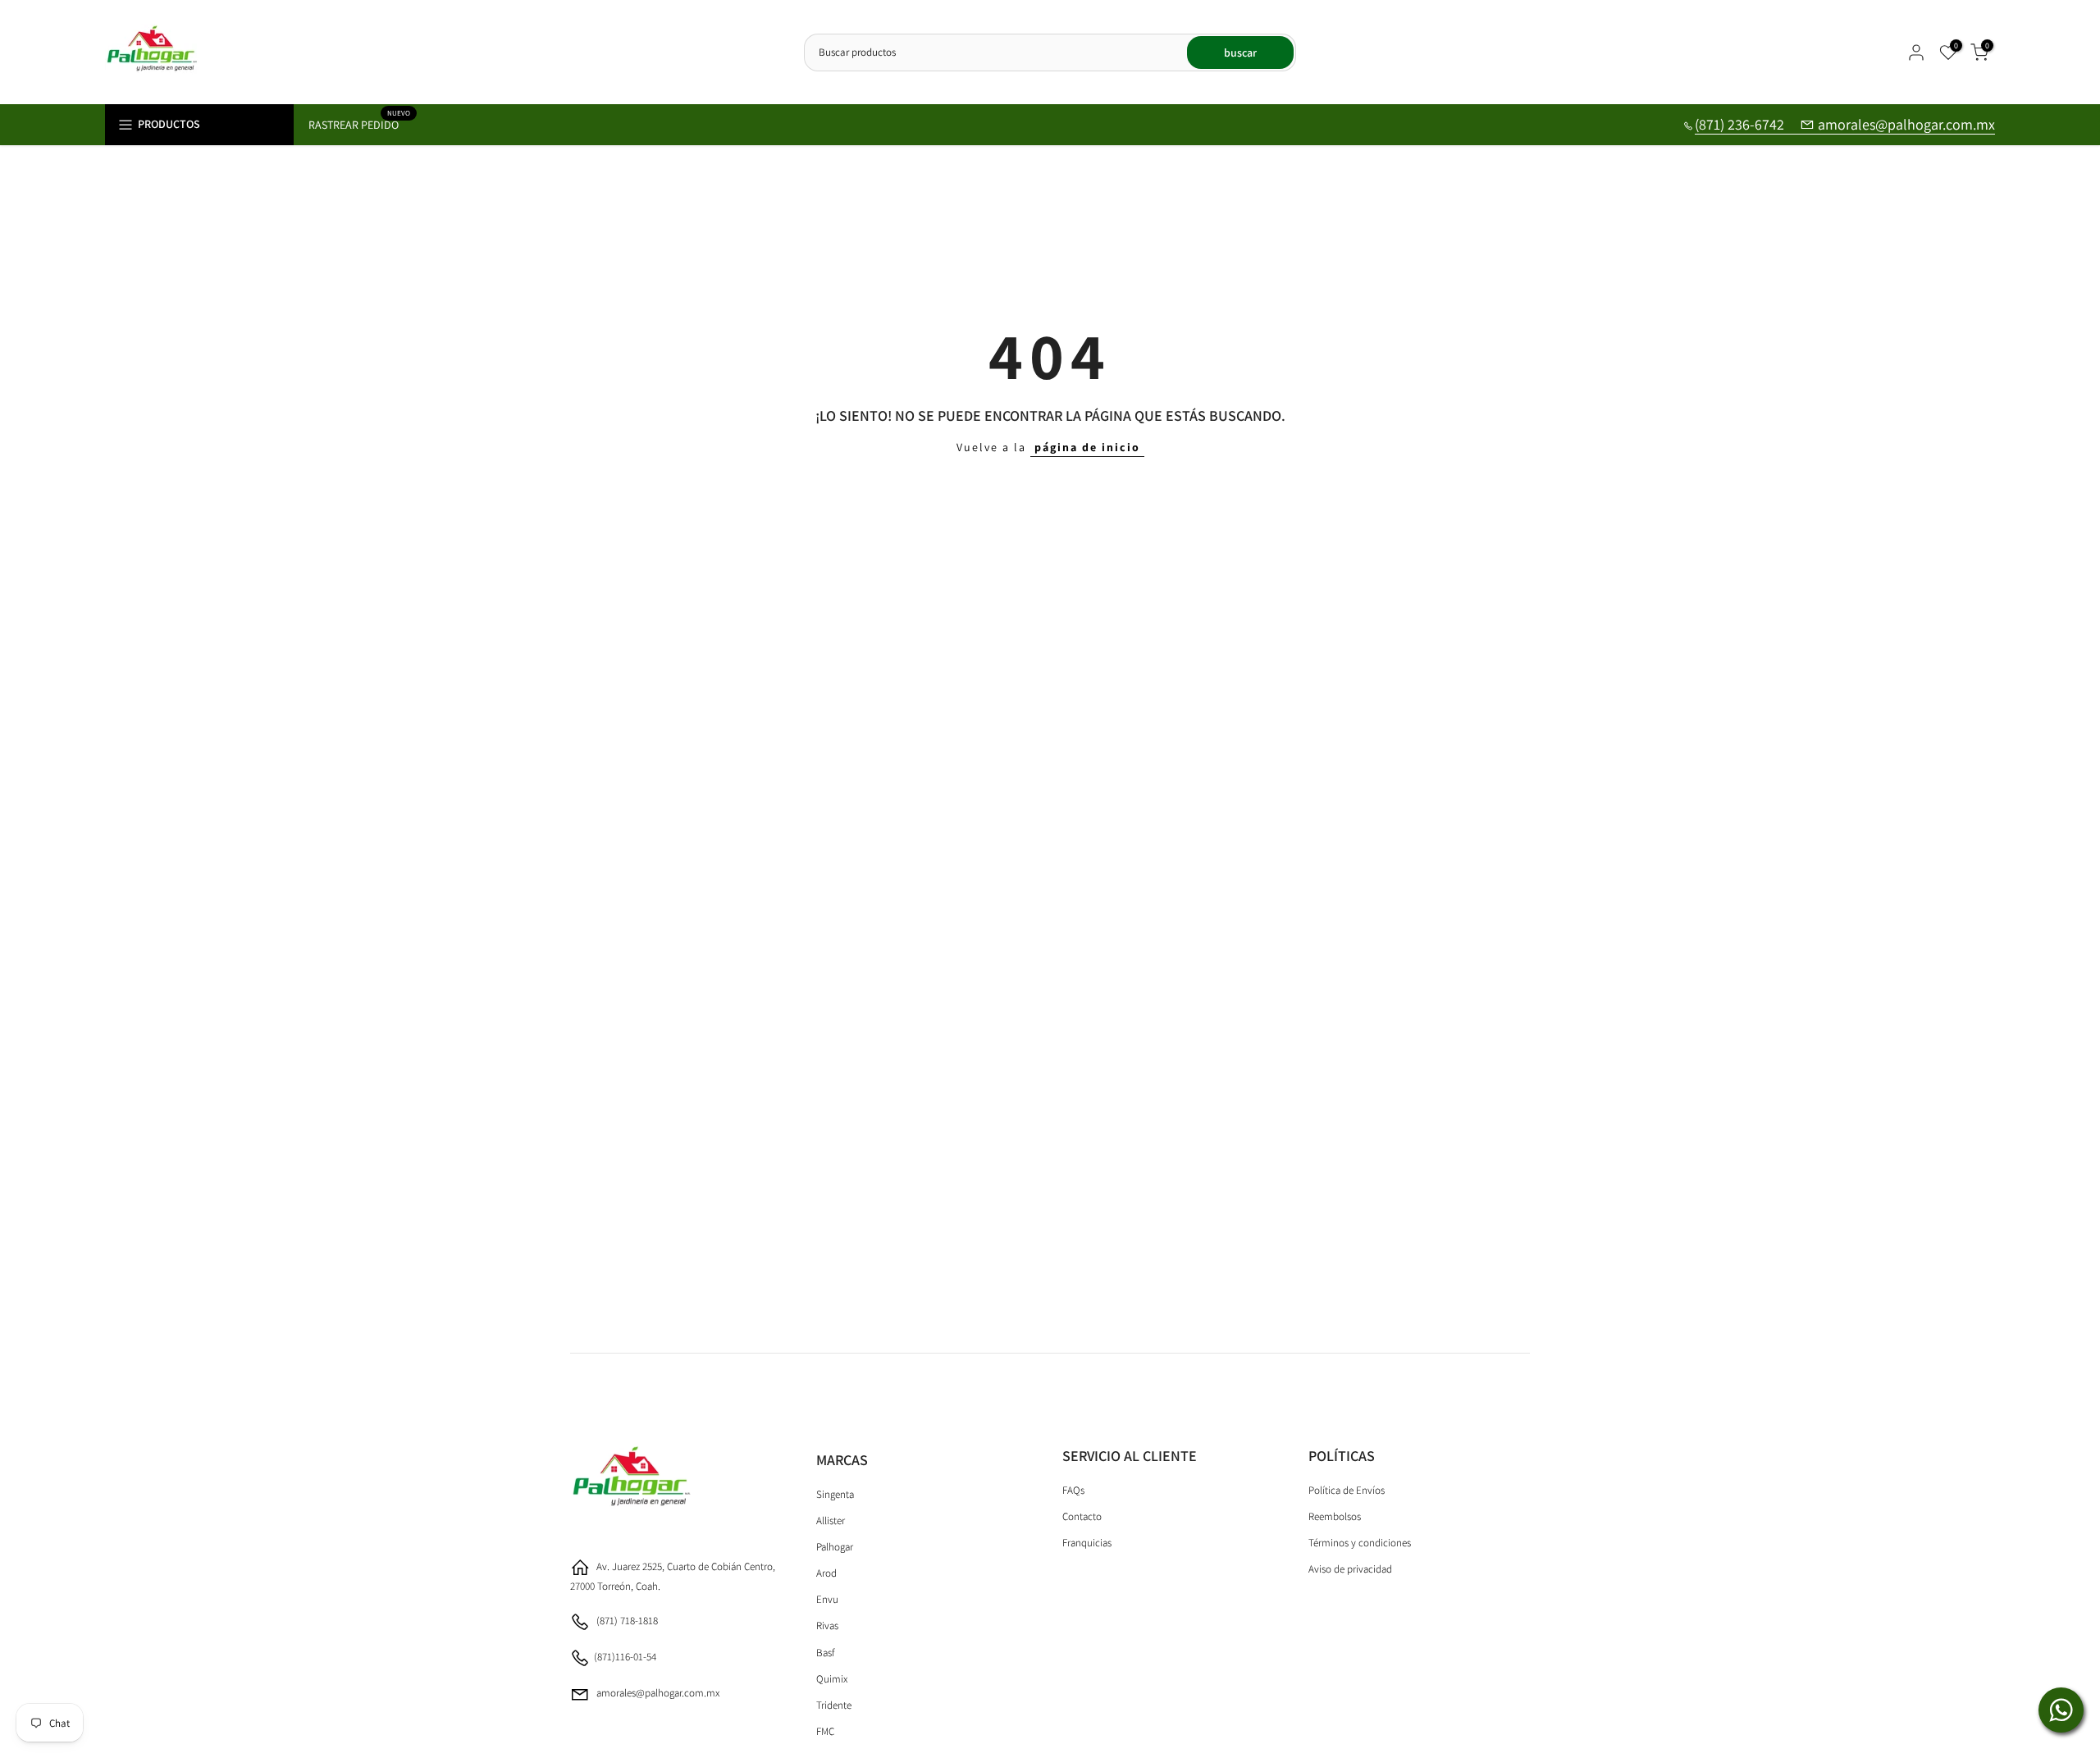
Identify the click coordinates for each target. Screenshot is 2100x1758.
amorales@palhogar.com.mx (1906, 124)
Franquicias (1087, 1543)
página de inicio (1087, 447)
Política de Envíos (1347, 1490)
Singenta (835, 1494)
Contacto (1082, 1516)
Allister (831, 1521)
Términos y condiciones (1360, 1543)
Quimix (832, 1678)
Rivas (827, 1626)
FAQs (1073, 1490)
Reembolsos (1335, 1516)
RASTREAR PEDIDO (360, 123)
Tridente (834, 1704)
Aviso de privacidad (1350, 1569)
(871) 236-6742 (1741, 124)
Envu (827, 1599)
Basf (825, 1652)
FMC (825, 1731)
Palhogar (835, 1547)
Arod (826, 1573)
